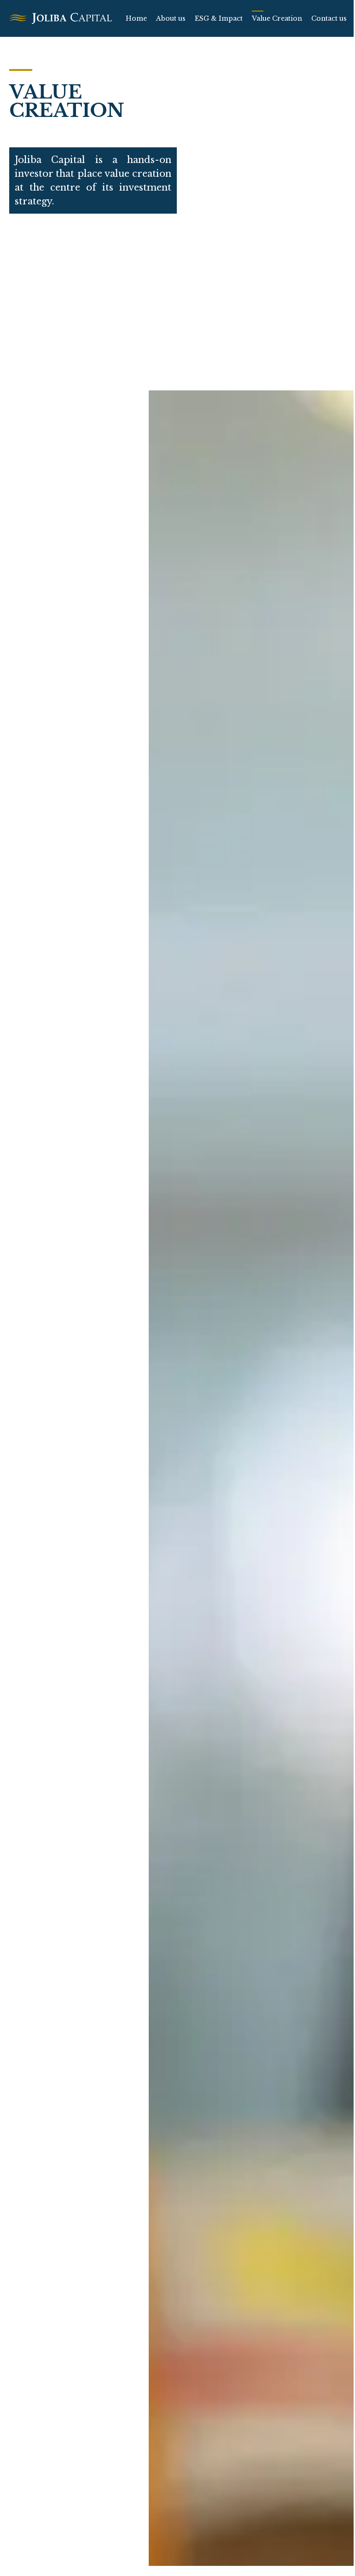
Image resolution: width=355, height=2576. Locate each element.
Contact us (329, 18)
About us (171, 18)
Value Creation (277, 18)
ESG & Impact (219, 18)
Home (136, 18)
